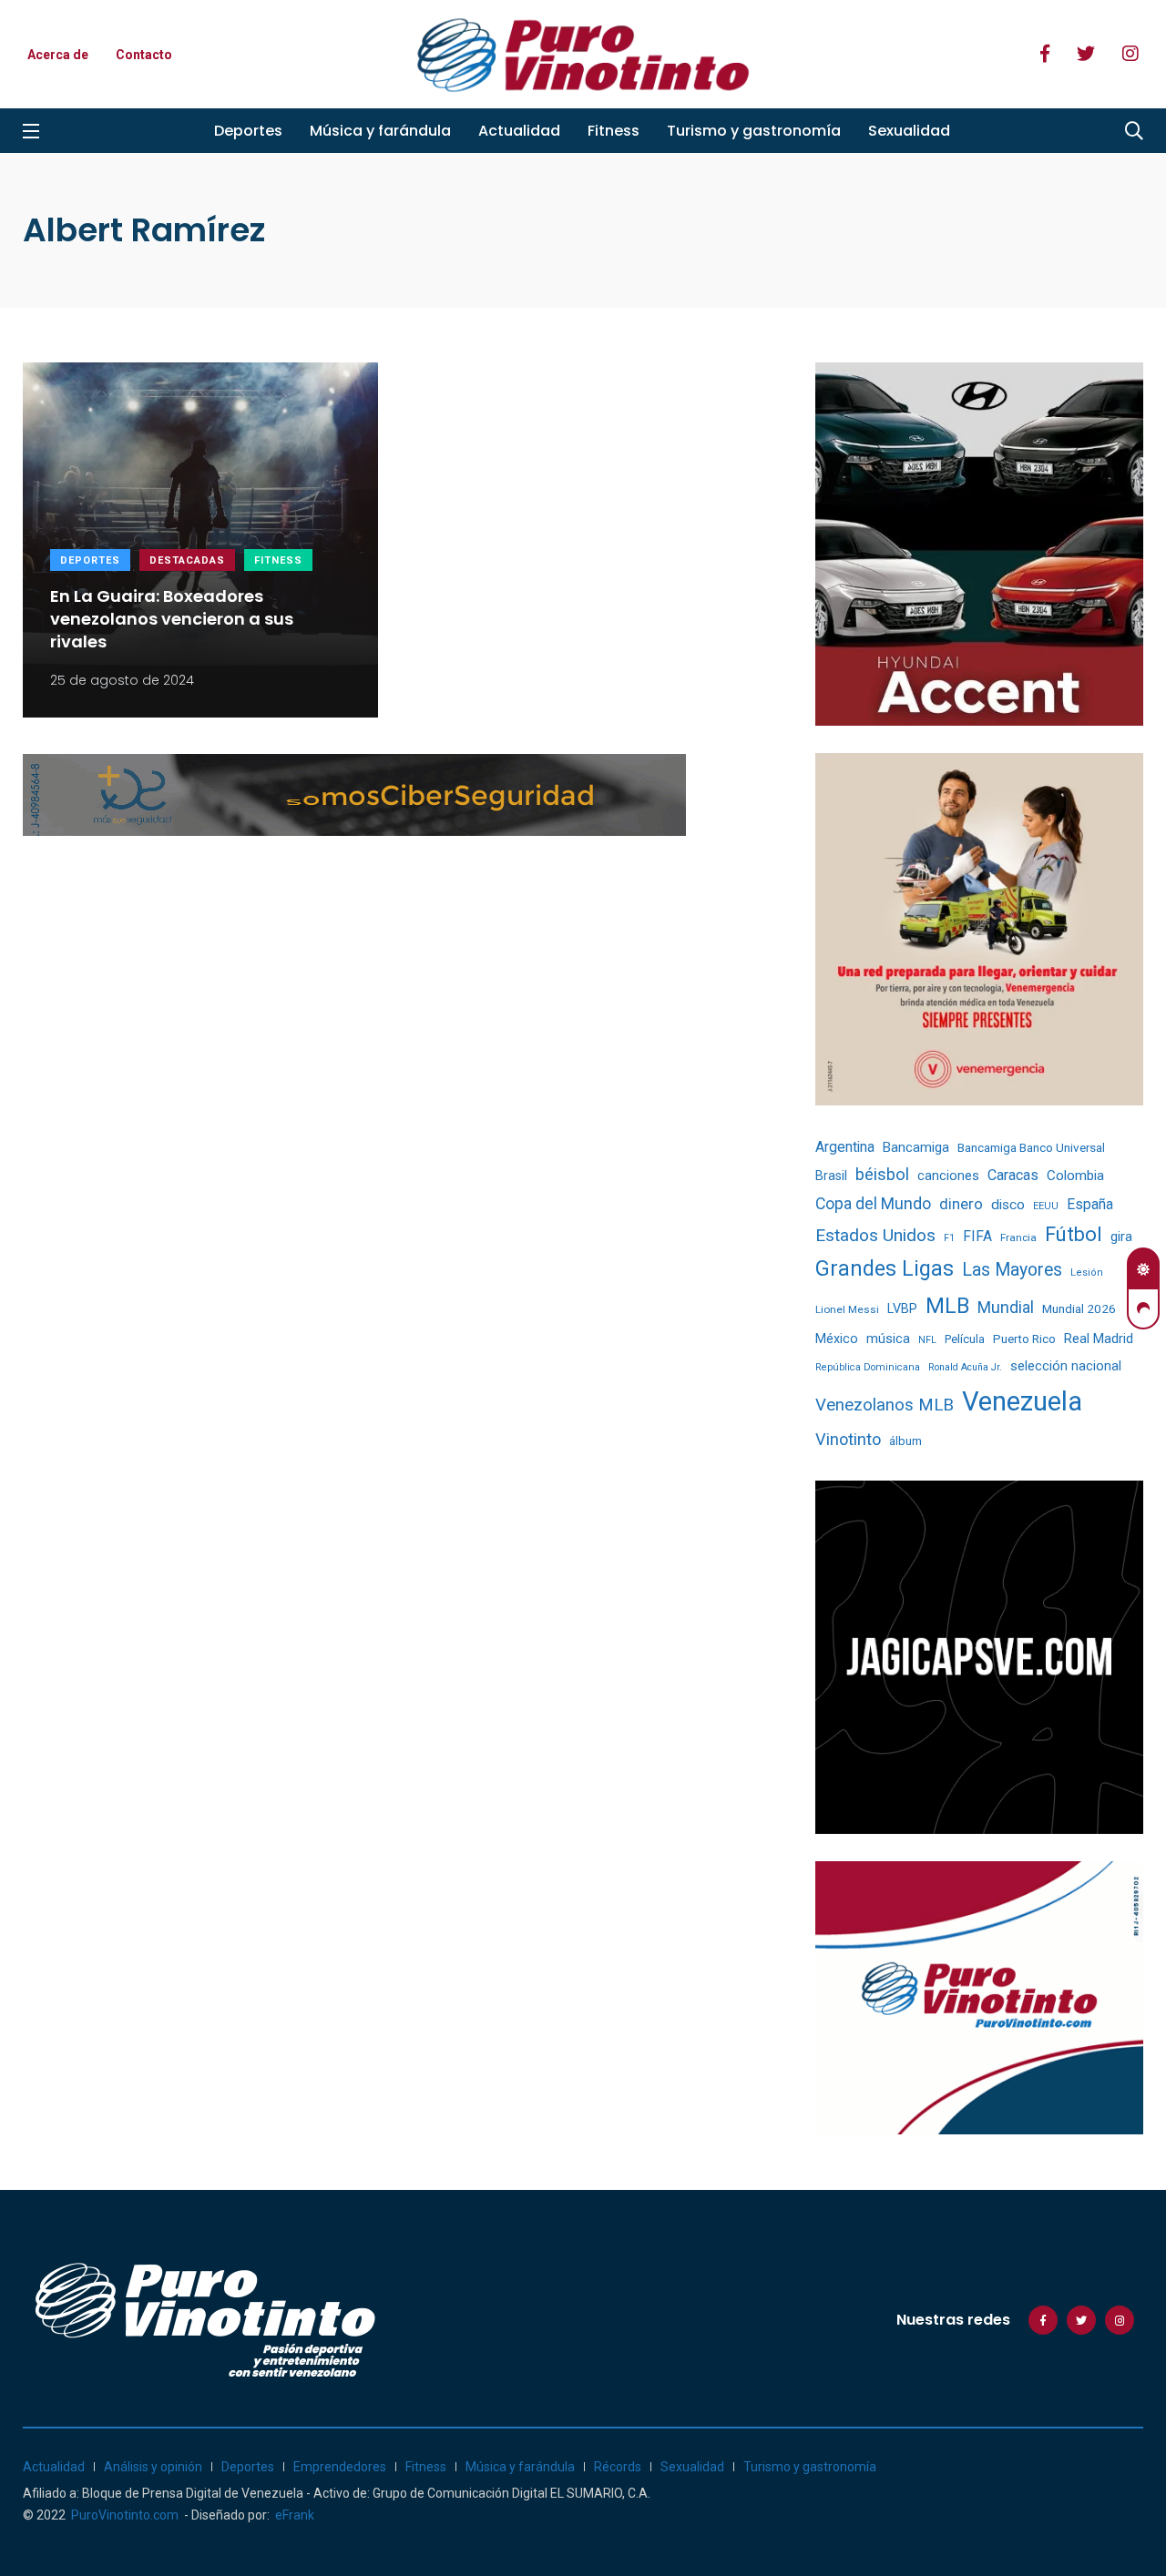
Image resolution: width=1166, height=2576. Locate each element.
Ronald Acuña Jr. (965, 1367)
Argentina (845, 1147)
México (837, 1339)
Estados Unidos (875, 1235)
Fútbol (1074, 1234)
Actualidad (519, 131)
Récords (618, 2467)
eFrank (295, 2515)
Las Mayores (1012, 1270)
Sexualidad (909, 131)
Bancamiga (916, 1147)
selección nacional (1066, 1366)
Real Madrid (1099, 1339)
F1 (949, 1238)
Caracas (1013, 1175)
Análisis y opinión (153, 2467)
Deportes (248, 131)
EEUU (1046, 1206)
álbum (905, 1441)
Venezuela (1022, 1401)
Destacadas (187, 560)
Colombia (1075, 1176)
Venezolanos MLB (885, 1405)
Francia (1018, 1237)
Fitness (614, 131)
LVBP (902, 1308)
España (1090, 1204)
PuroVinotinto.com (125, 2515)
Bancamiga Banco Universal (1031, 1147)
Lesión (1087, 1273)
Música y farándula (380, 131)
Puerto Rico (1024, 1339)
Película (965, 1339)
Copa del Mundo (873, 1204)
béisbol (882, 1175)
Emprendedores (340, 2467)
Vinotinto (848, 1439)
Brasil (831, 1176)
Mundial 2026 (1079, 1308)
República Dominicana (868, 1367)
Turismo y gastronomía (754, 131)
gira (1121, 1237)
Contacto (144, 55)
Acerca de (58, 55)
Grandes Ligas (885, 1268)
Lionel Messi (847, 1309)
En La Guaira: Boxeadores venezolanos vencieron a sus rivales (172, 619)
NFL (927, 1340)
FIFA (977, 1237)
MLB (947, 1306)
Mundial (1006, 1307)
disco (1008, 1205)
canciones (948, 1176)
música (888, 1339)
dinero (961, 1204)
